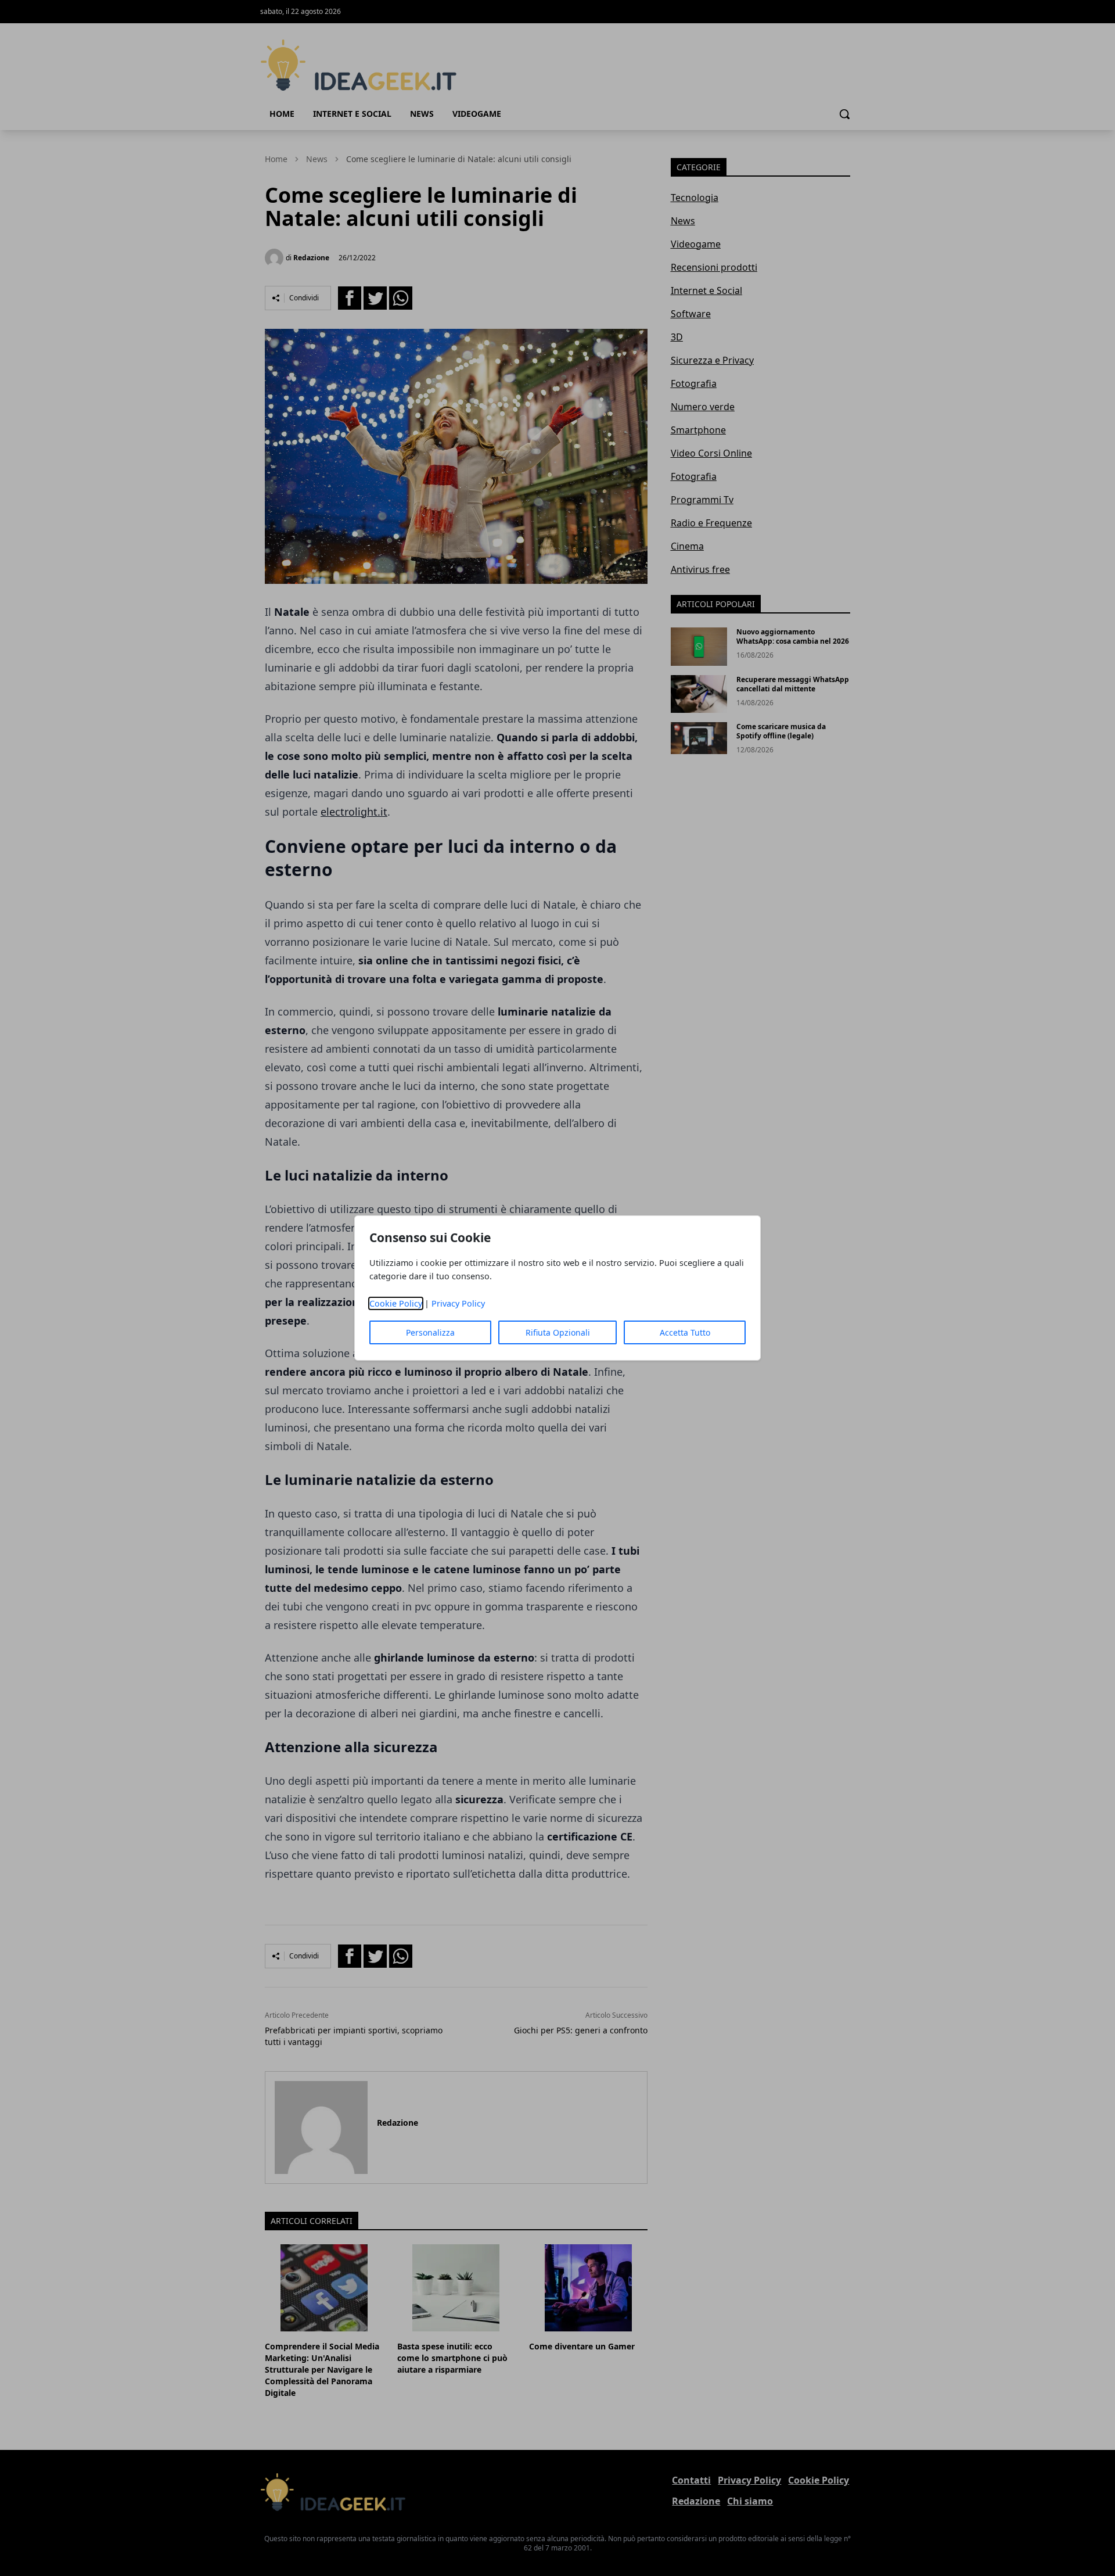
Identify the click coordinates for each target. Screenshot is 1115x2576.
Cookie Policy (396, 1303)
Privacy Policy (458, 1303)
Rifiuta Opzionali (558, 1332)
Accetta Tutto (685, 1332)
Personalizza (430, 1332)
